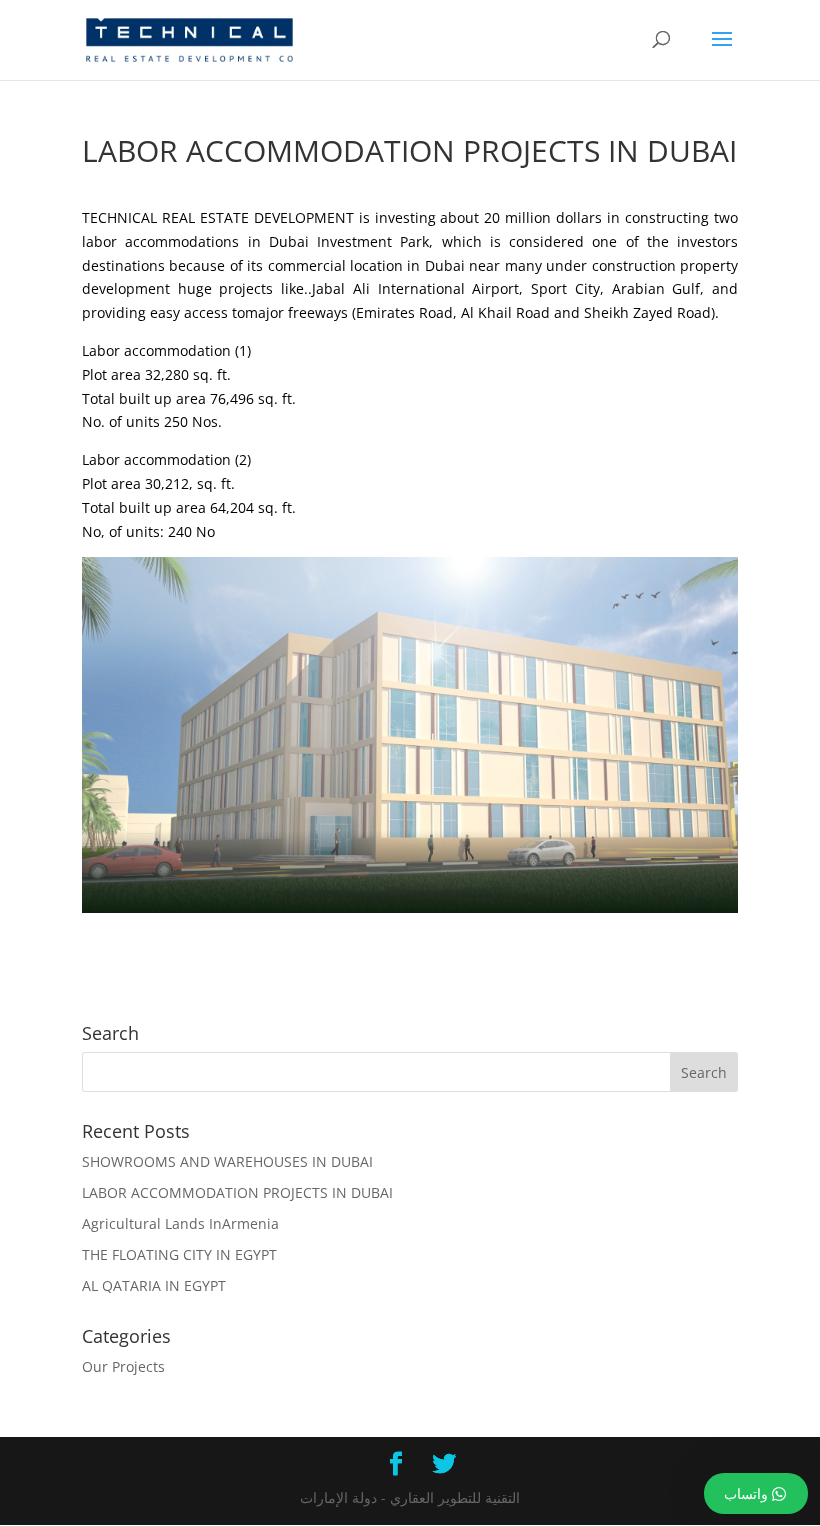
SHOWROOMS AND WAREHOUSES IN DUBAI (227, 1161)
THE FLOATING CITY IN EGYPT (179, 1254)
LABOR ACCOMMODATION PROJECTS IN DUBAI (237, 1192)
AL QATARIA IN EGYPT (154, 1285)
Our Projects (123, 1366)
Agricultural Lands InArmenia (180, 1223)
